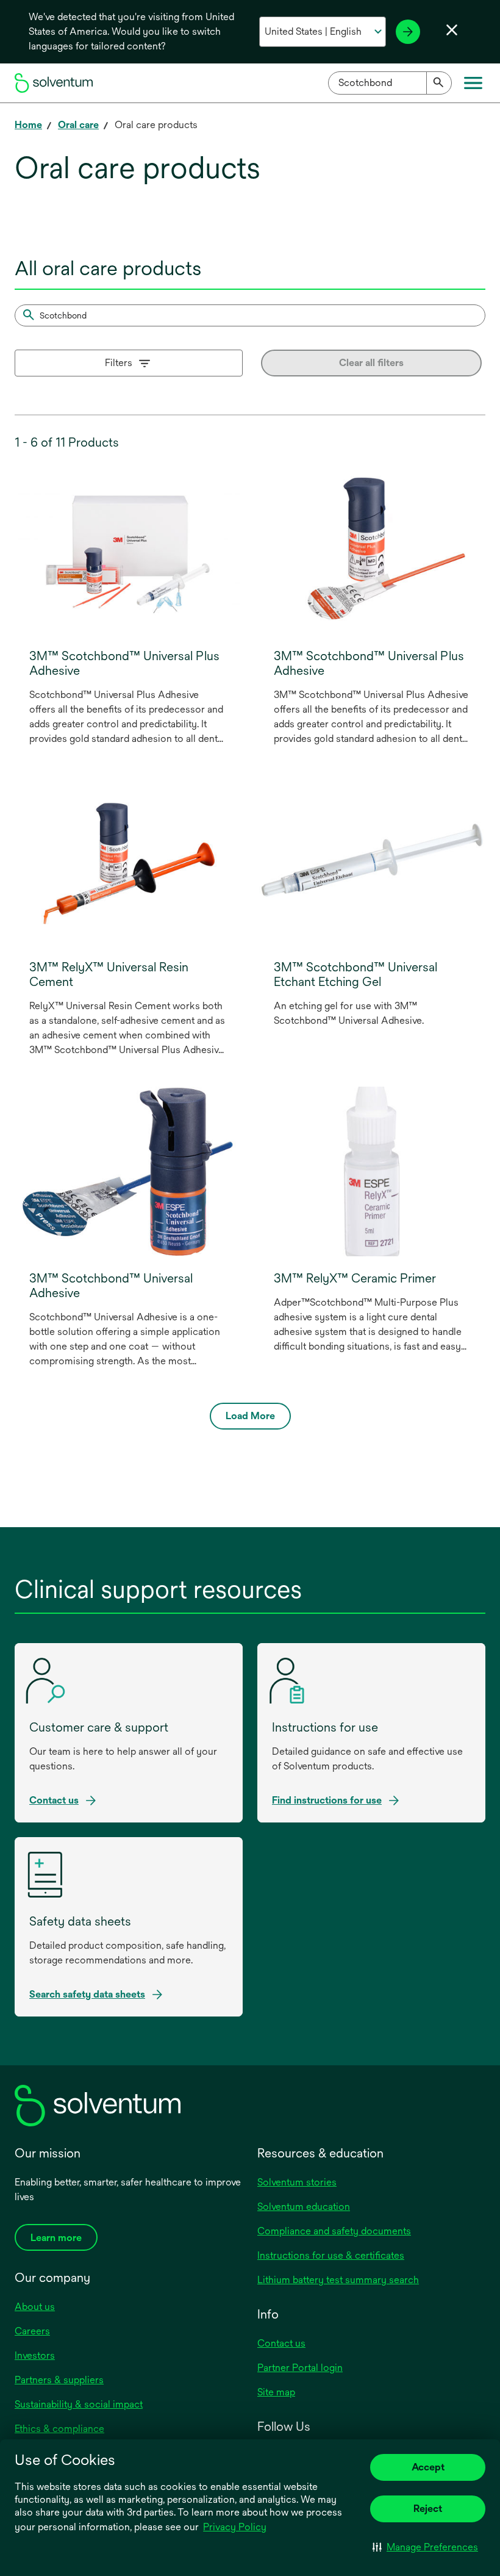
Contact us (281, 2343)
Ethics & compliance (59, 2429)
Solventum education (304, 2207)
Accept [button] (428, 2467)
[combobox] (390, 83)
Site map (276, 2392)
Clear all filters (371, 363)
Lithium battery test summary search (338, 2280)
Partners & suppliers (59, 2380)
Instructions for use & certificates (331, 2255)
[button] (425, 2547)
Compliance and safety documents (334, 2231)
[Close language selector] (452, 30)
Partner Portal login (300, 2368)
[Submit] (439, 83)
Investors (35, 2355)
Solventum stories (297, 2182)
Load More (250, 1416)
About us (35, 2307)
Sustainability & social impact (79, 2404)
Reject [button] (428, 2509)
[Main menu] (473, 83)
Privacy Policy (236, 2528)
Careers (32, 2331)
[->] (408, 32)
